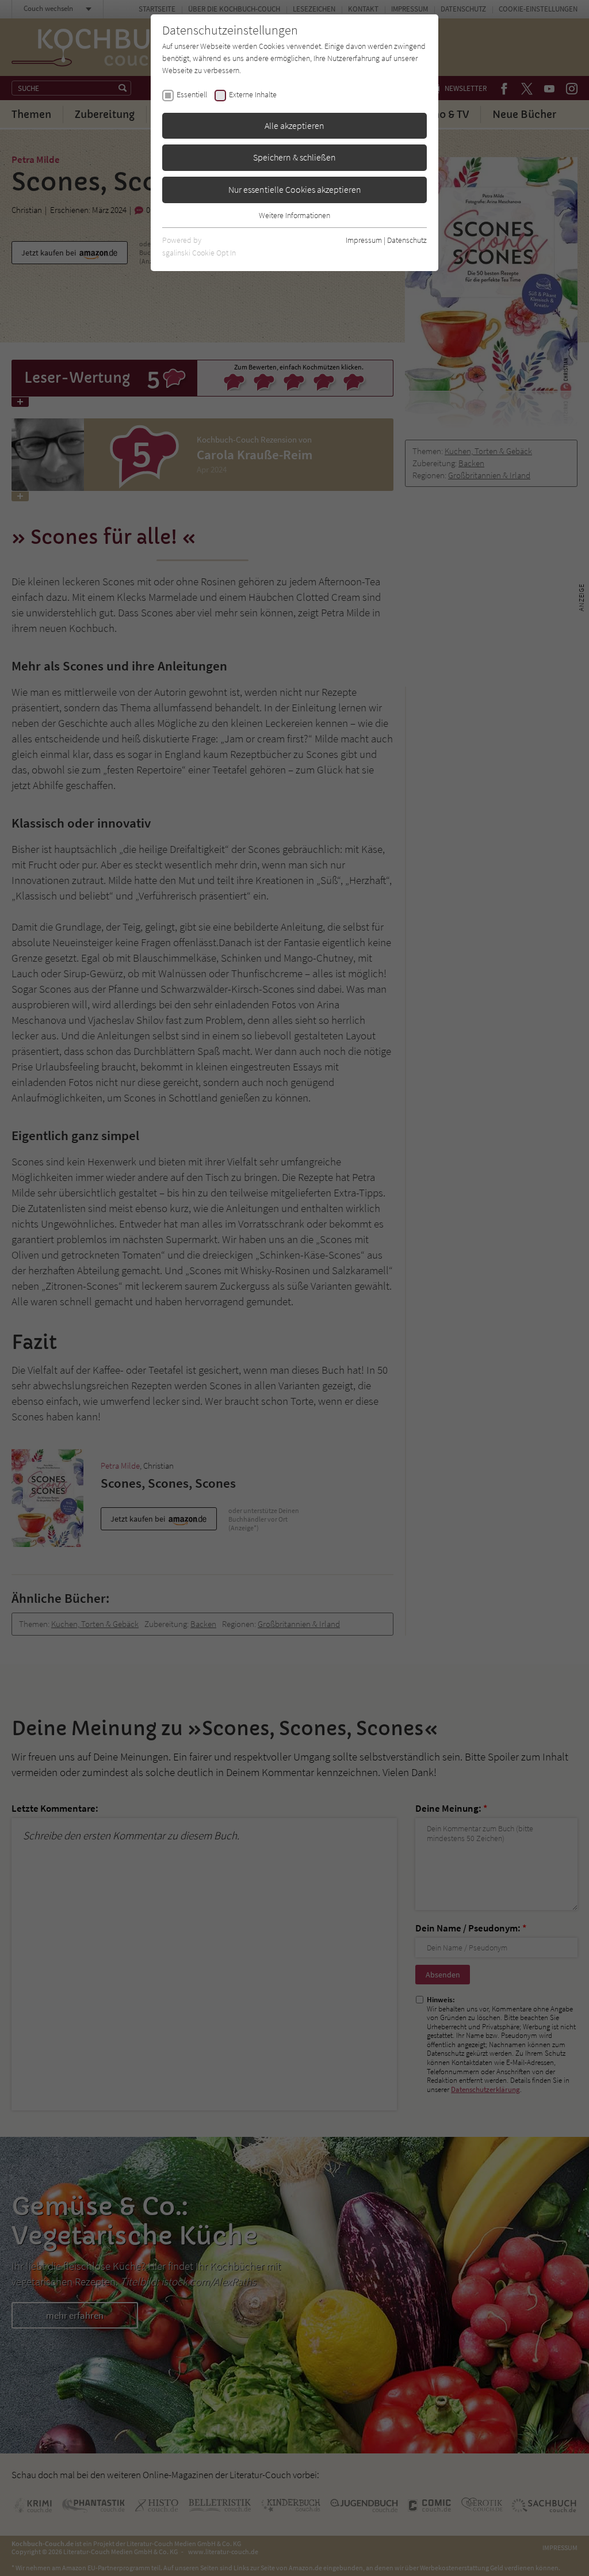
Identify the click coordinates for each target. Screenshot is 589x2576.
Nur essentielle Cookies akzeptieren (295, 189)
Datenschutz (407, 240)
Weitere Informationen (294, 215)
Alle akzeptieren (294, 125)
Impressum (364, 240)
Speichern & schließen (294, 157)
